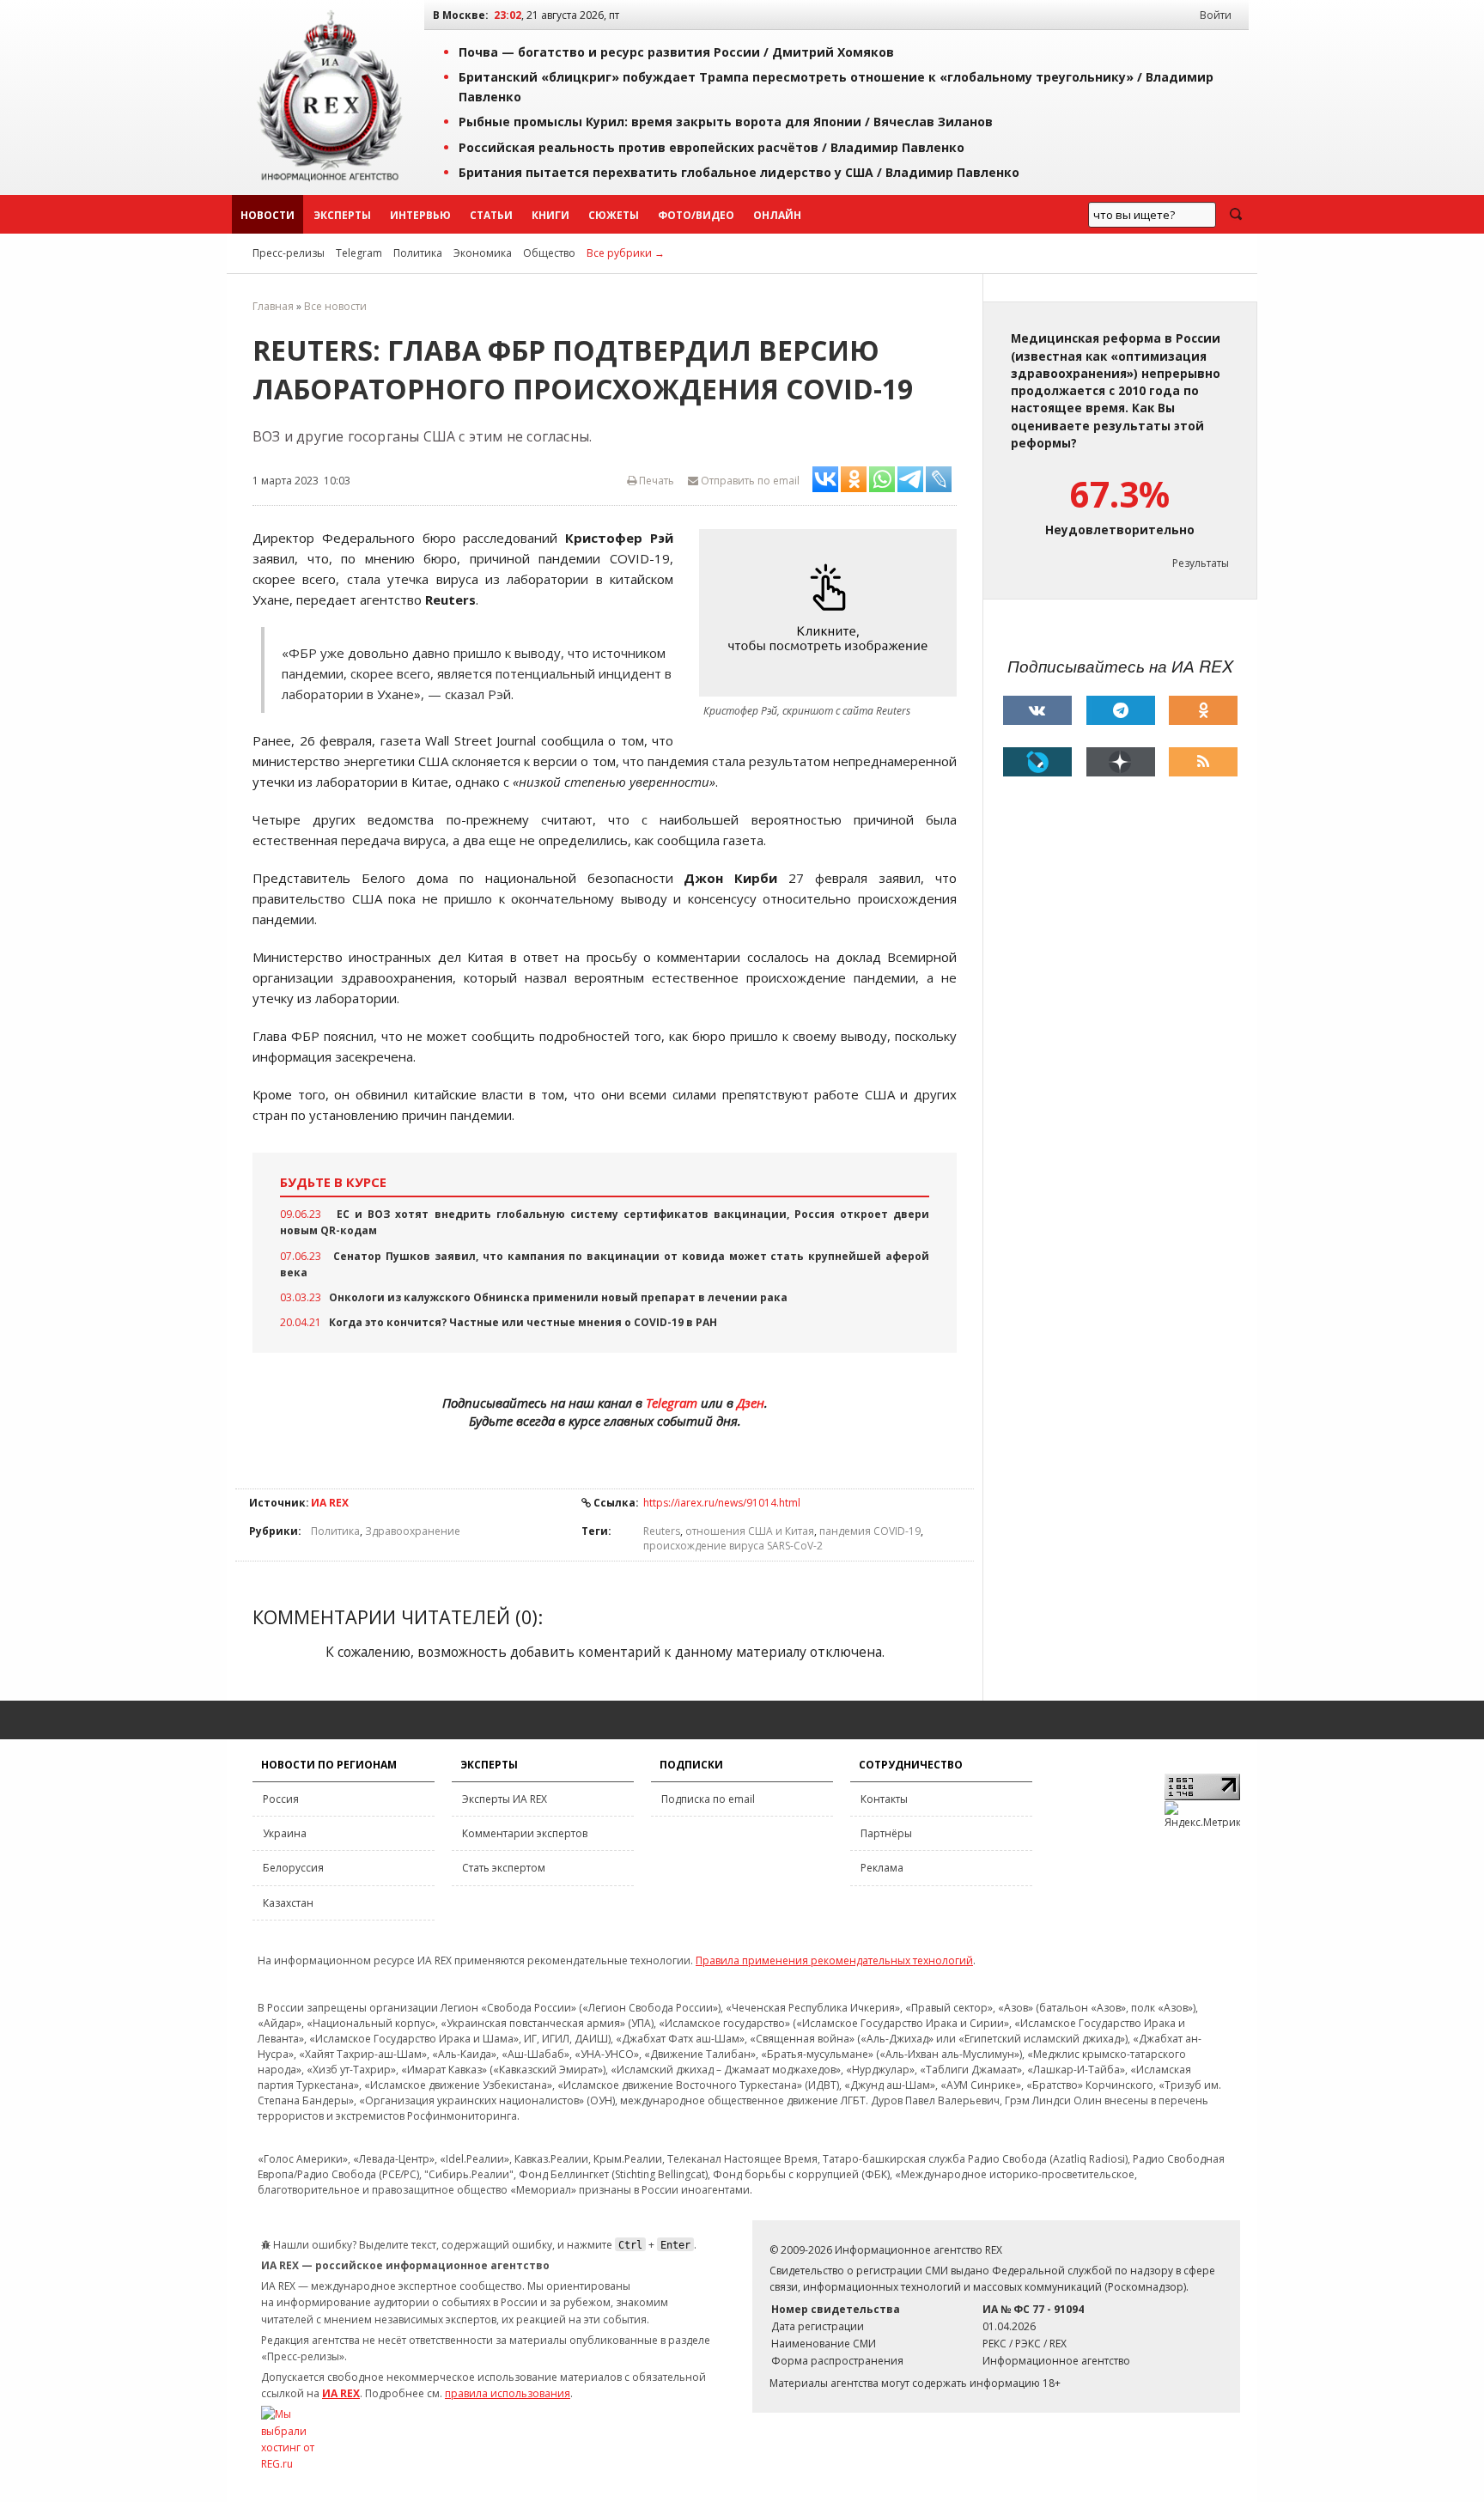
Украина (285, 1833)
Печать (655, 481)
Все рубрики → (626, 253)
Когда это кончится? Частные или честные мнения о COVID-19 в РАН (523, 1322)
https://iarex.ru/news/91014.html (722, 1503)
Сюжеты (614, 215)
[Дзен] (1121, 762)
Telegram (359, 253)
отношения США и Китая (750, 1531)
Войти (1216, 15)
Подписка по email (708, 1799)
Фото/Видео (696, 215)
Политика (418, 253)
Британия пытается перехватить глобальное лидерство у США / (739, 172)
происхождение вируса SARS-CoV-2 (733, 1546)
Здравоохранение (413, 1531)
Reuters (662, 1531)
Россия (281, 1799)
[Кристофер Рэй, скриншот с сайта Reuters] (832, 613)
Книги (550, 215)
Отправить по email (749, 481)
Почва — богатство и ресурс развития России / (676, 52)
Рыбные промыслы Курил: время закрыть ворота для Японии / (726, 122)
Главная (273, 306)
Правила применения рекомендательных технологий (834, 1960)
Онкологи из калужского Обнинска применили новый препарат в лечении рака (558, 1297)
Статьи (491, 215)
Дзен (751, 1403)
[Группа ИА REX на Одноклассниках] (1203, 710)
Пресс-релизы (289, 253)
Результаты (1201, 563)
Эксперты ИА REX (505, 1799)
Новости (268, 215)
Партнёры (886, 1833)
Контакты (884, 1799)
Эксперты (342, 215)
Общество (549, 253)
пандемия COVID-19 (870, 1531)
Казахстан (288, 1903)
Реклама (882, 1868)
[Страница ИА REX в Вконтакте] (1037, 710)
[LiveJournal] (1037, 762)
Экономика (483, 253)
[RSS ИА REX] (1203, 762)
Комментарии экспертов (525, 1833)
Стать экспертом (504, 1868)
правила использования (508, 2393)
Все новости (335, 306)
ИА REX (330, 1503)
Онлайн (777, 215)
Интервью (420, 215)
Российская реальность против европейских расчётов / (712, 147)
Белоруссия (293, 1868)
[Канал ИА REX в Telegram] (1121, 710)
